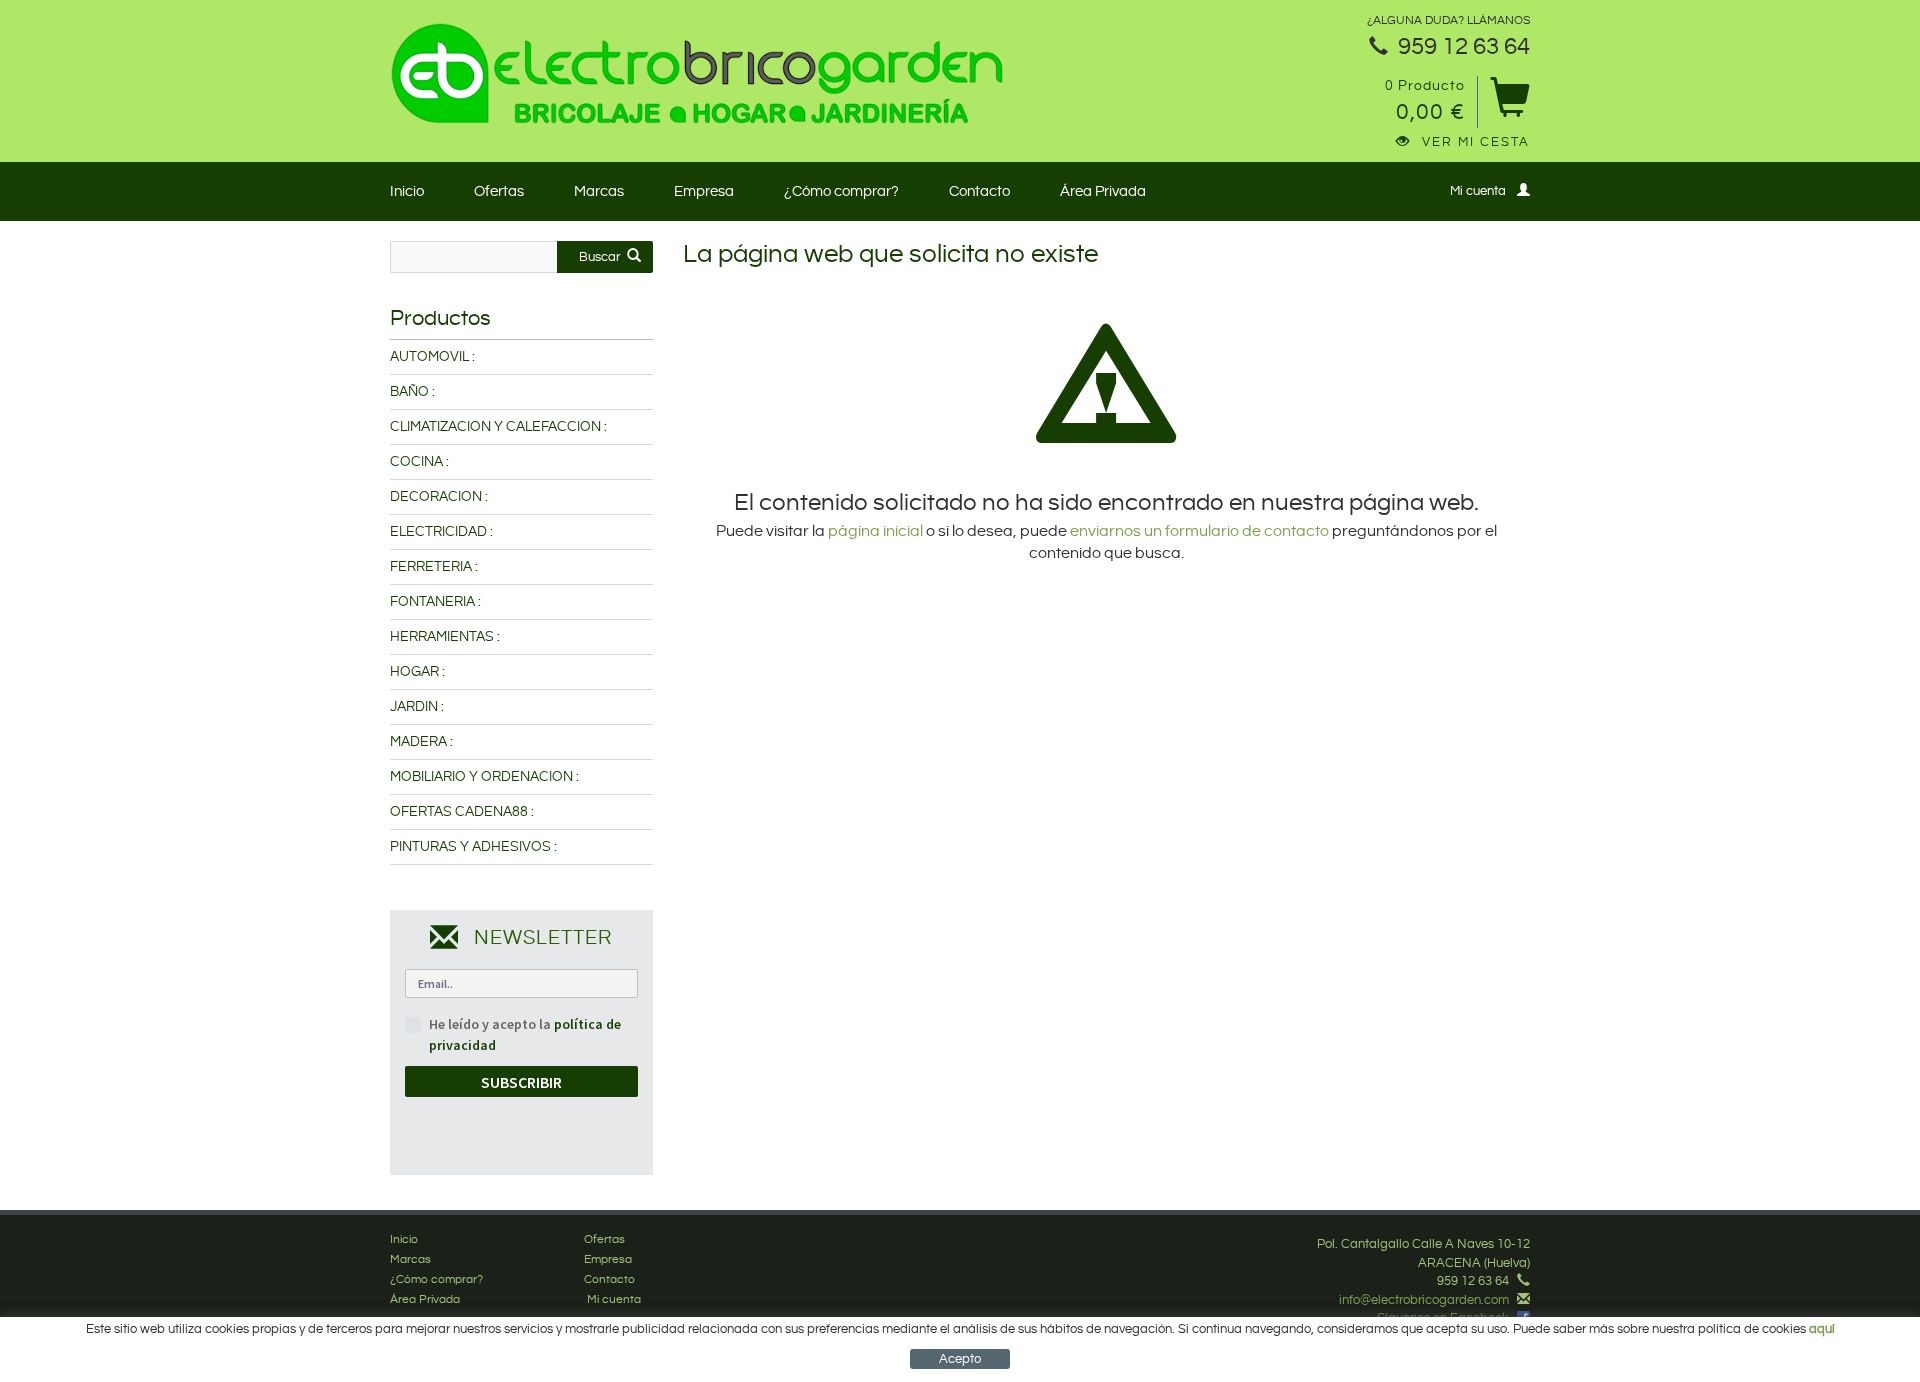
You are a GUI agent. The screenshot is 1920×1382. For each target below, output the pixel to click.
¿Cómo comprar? (841, 191)
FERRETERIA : (434, 567)
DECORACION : (439, 497)
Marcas (599, 191)
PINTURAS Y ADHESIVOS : (473, 847)
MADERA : (421, 742)
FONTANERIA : (435, 602)
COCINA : (419, 462)
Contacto (979, 191)
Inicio (407, 191)
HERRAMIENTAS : (445, 637)
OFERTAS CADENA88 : (462, 812)
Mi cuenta (1478, 191)
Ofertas (499, 191)
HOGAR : (417, 672)
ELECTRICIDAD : (441, 532)
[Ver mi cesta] (1509, 104)
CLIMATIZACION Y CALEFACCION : (498, 427)
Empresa (704, 191)
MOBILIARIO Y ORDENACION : (484, 777)
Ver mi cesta (1476, 142)
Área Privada (1103, 191)
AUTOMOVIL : (432, 357)
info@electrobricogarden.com (1424, 1300)
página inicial (877, 531)
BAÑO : (412, 392)
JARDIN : (417, 707)
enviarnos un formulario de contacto (1199, 531)
